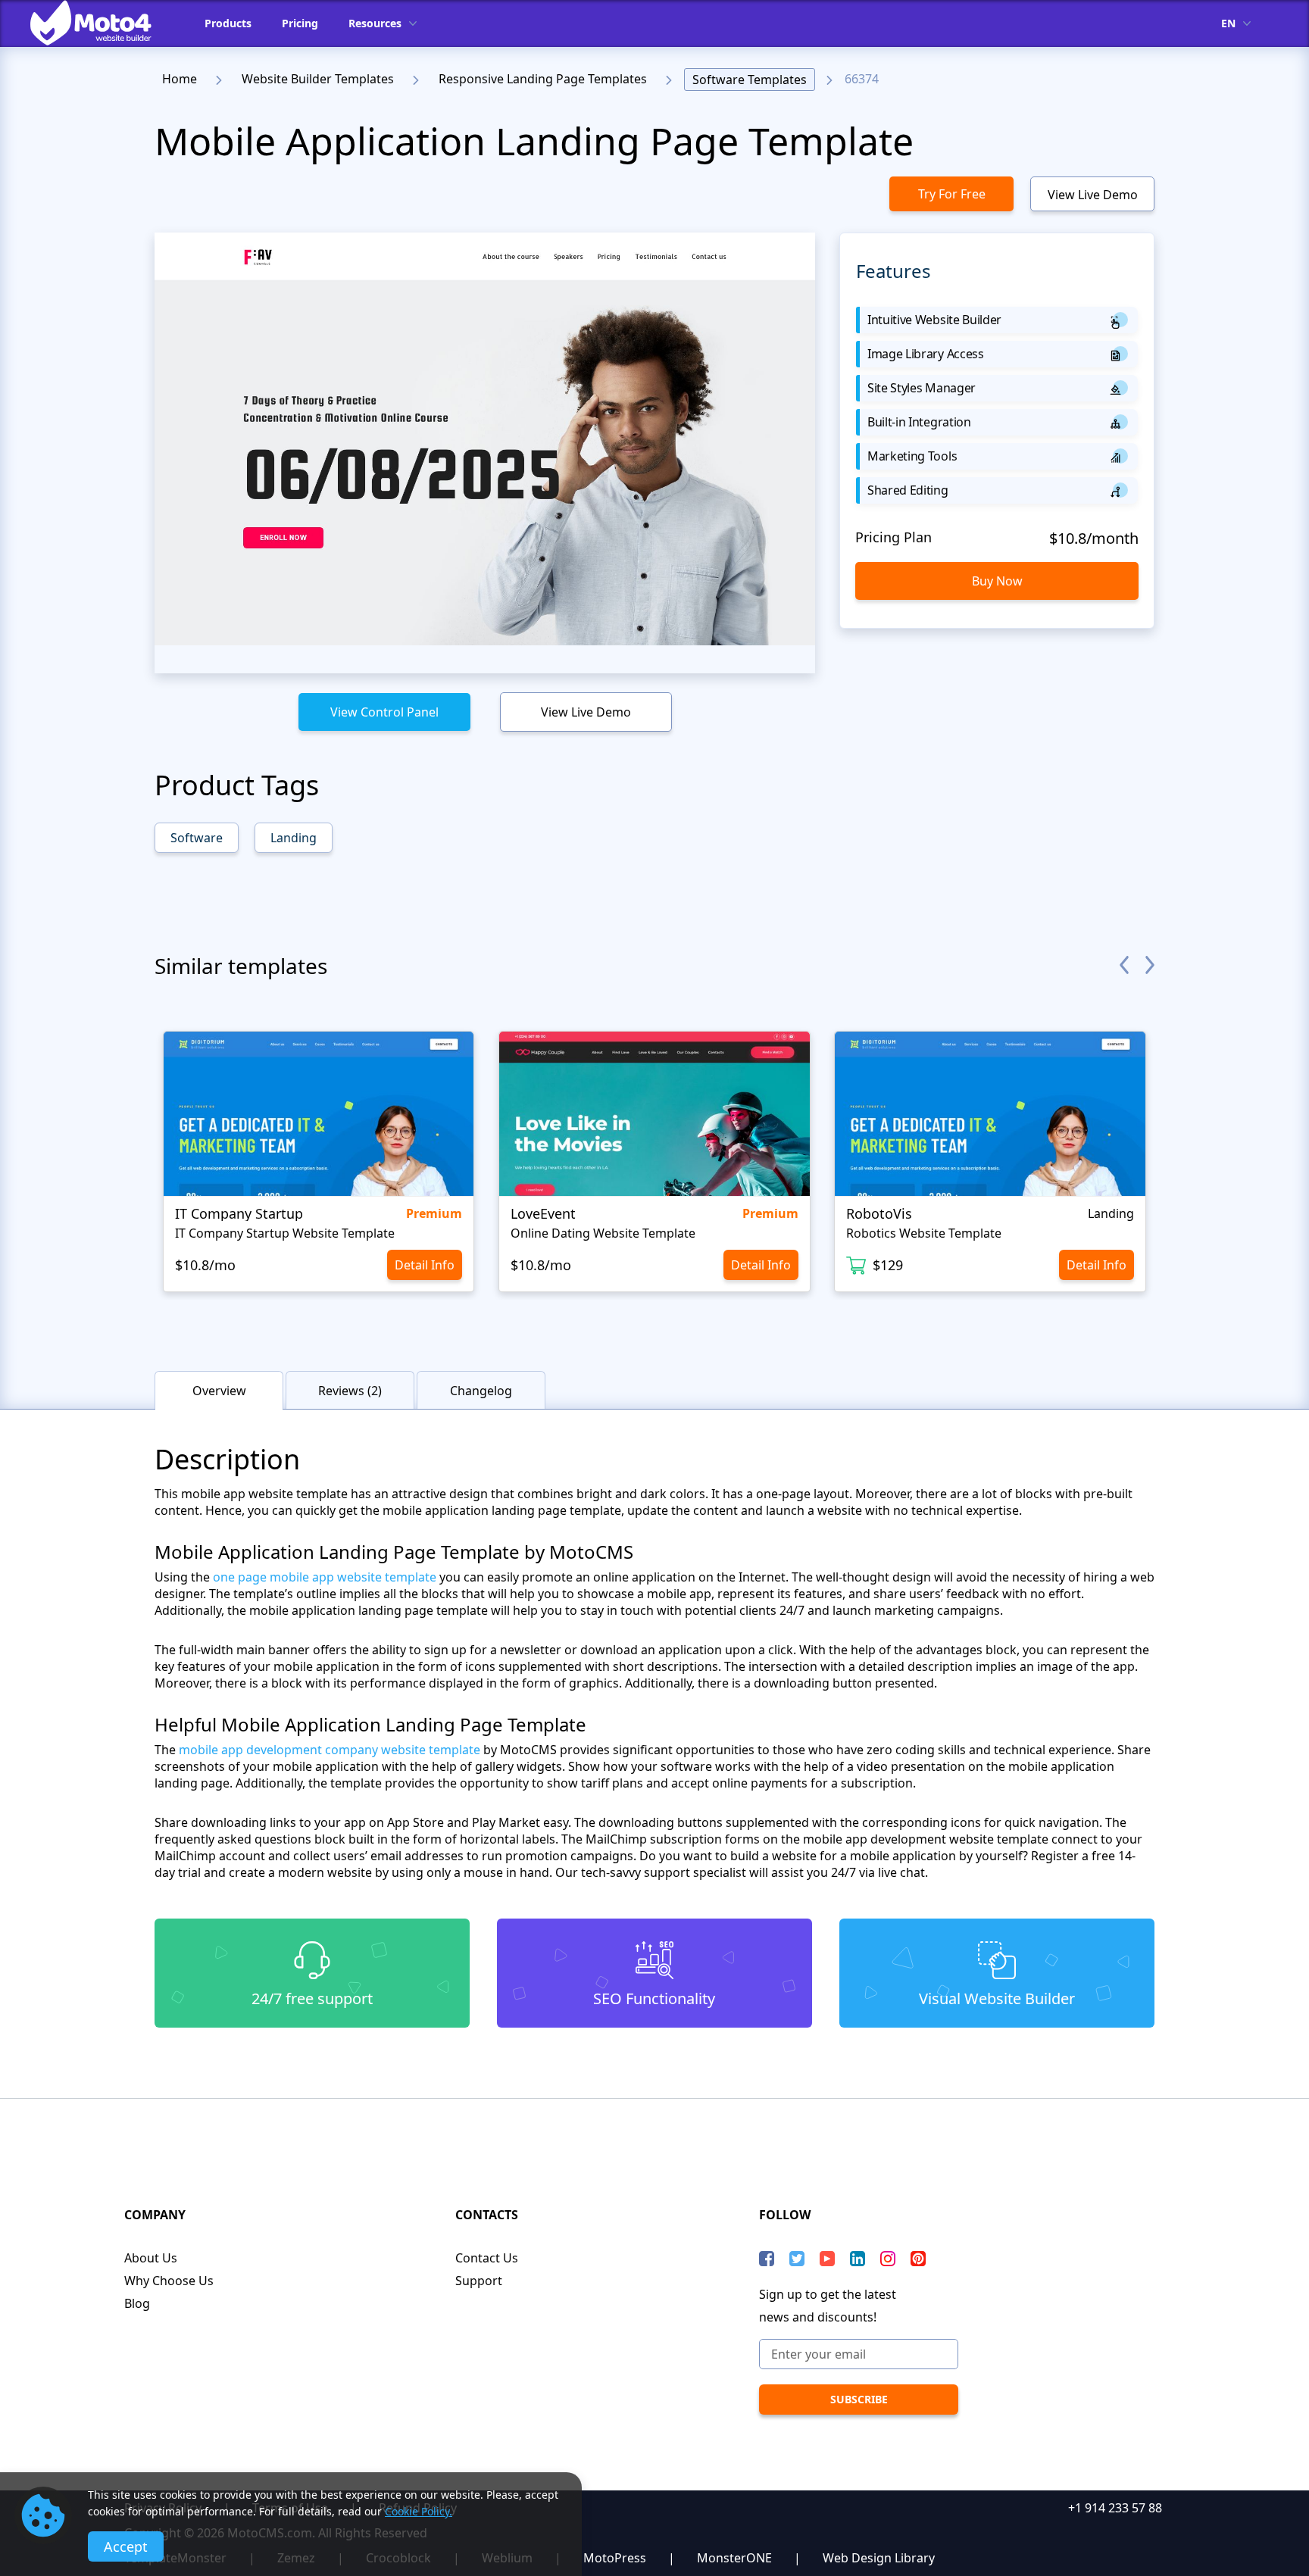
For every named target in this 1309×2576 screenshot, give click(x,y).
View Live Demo (1093, 195)
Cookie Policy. (419, 2511)
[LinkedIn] (858, 2259)
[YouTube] (827, 2259)
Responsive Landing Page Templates (543, 79)
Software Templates (750, 80)
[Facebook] (767, 2259)
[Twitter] (797, 2259)
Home (180, 79)
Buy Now (997, 581)
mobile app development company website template (330, 1750)
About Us (151, 2258)
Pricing (300, 23)
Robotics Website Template (924, 1233)
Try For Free (952, 194)
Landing (294, 838)
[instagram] (888, 2259)
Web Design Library (879, 2558)
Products (228, 23)
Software (197, 838)
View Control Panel (384, 712)
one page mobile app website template (325, 1577)
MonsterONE (734, 2558)
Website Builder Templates (318, 79)
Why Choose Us (169, 2281)
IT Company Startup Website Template (285, 1233)
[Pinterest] (918, 2259)
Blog (137, 2303)
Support (479, 2281)
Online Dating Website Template (603, 1233)
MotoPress (615, 2558)
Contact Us (487, 2258)
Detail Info (425, 1265)
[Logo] (102, 23)
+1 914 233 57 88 (1115, 2508)
